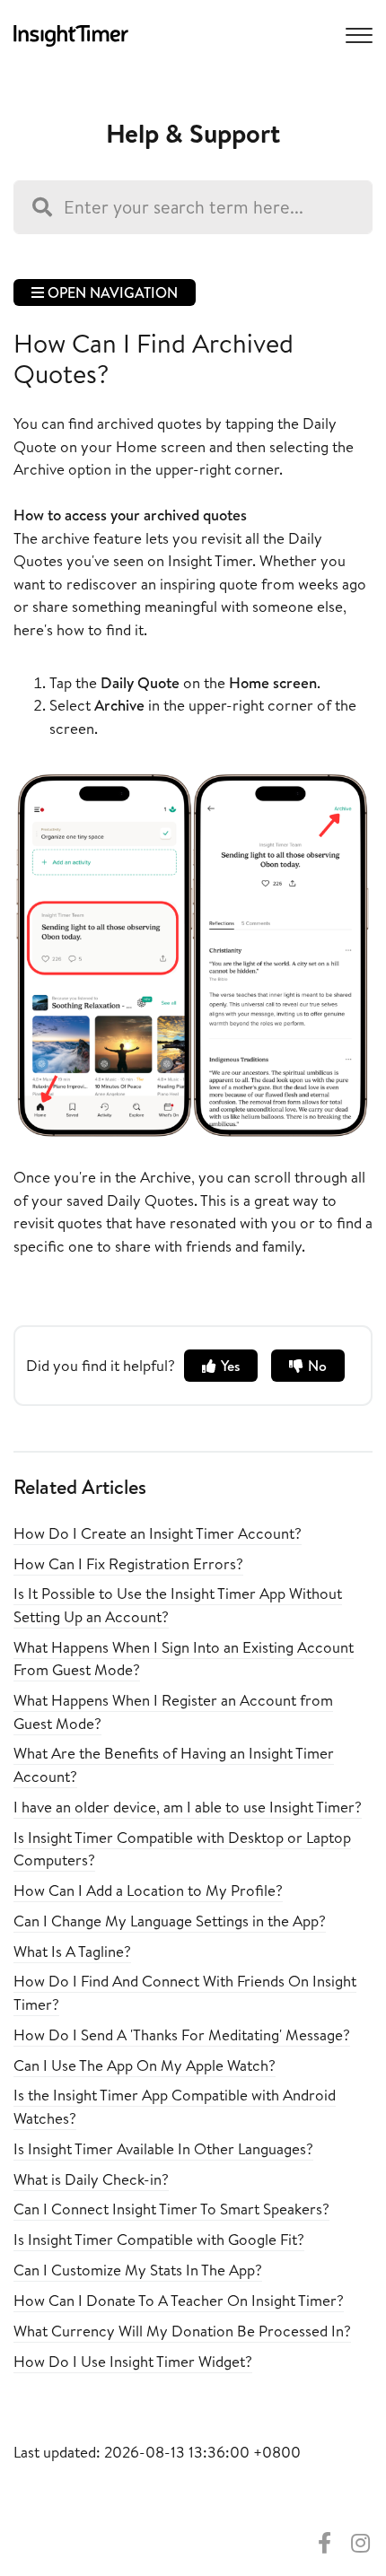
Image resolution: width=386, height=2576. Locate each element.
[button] (356, 34)
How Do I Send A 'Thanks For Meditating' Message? (182, 2035)
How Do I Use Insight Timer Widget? (133, 2361)
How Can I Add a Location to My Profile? (148, 1890)
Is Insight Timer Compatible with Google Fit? (159, 2239)
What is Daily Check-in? (91, 2179)
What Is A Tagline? (72, 1951)
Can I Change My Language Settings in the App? (170, 1921)
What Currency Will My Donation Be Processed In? (182, 2331)
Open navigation (111, 293)
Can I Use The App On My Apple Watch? (145, 2065)
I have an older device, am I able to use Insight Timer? (188, 1807)
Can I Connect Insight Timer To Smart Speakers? (171, 2209)
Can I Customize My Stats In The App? (138, 2270)
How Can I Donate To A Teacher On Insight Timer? (179, 2300)
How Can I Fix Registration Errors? (128, 1563)
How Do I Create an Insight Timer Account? (158, 1533)
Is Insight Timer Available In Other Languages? (163, 2148)
